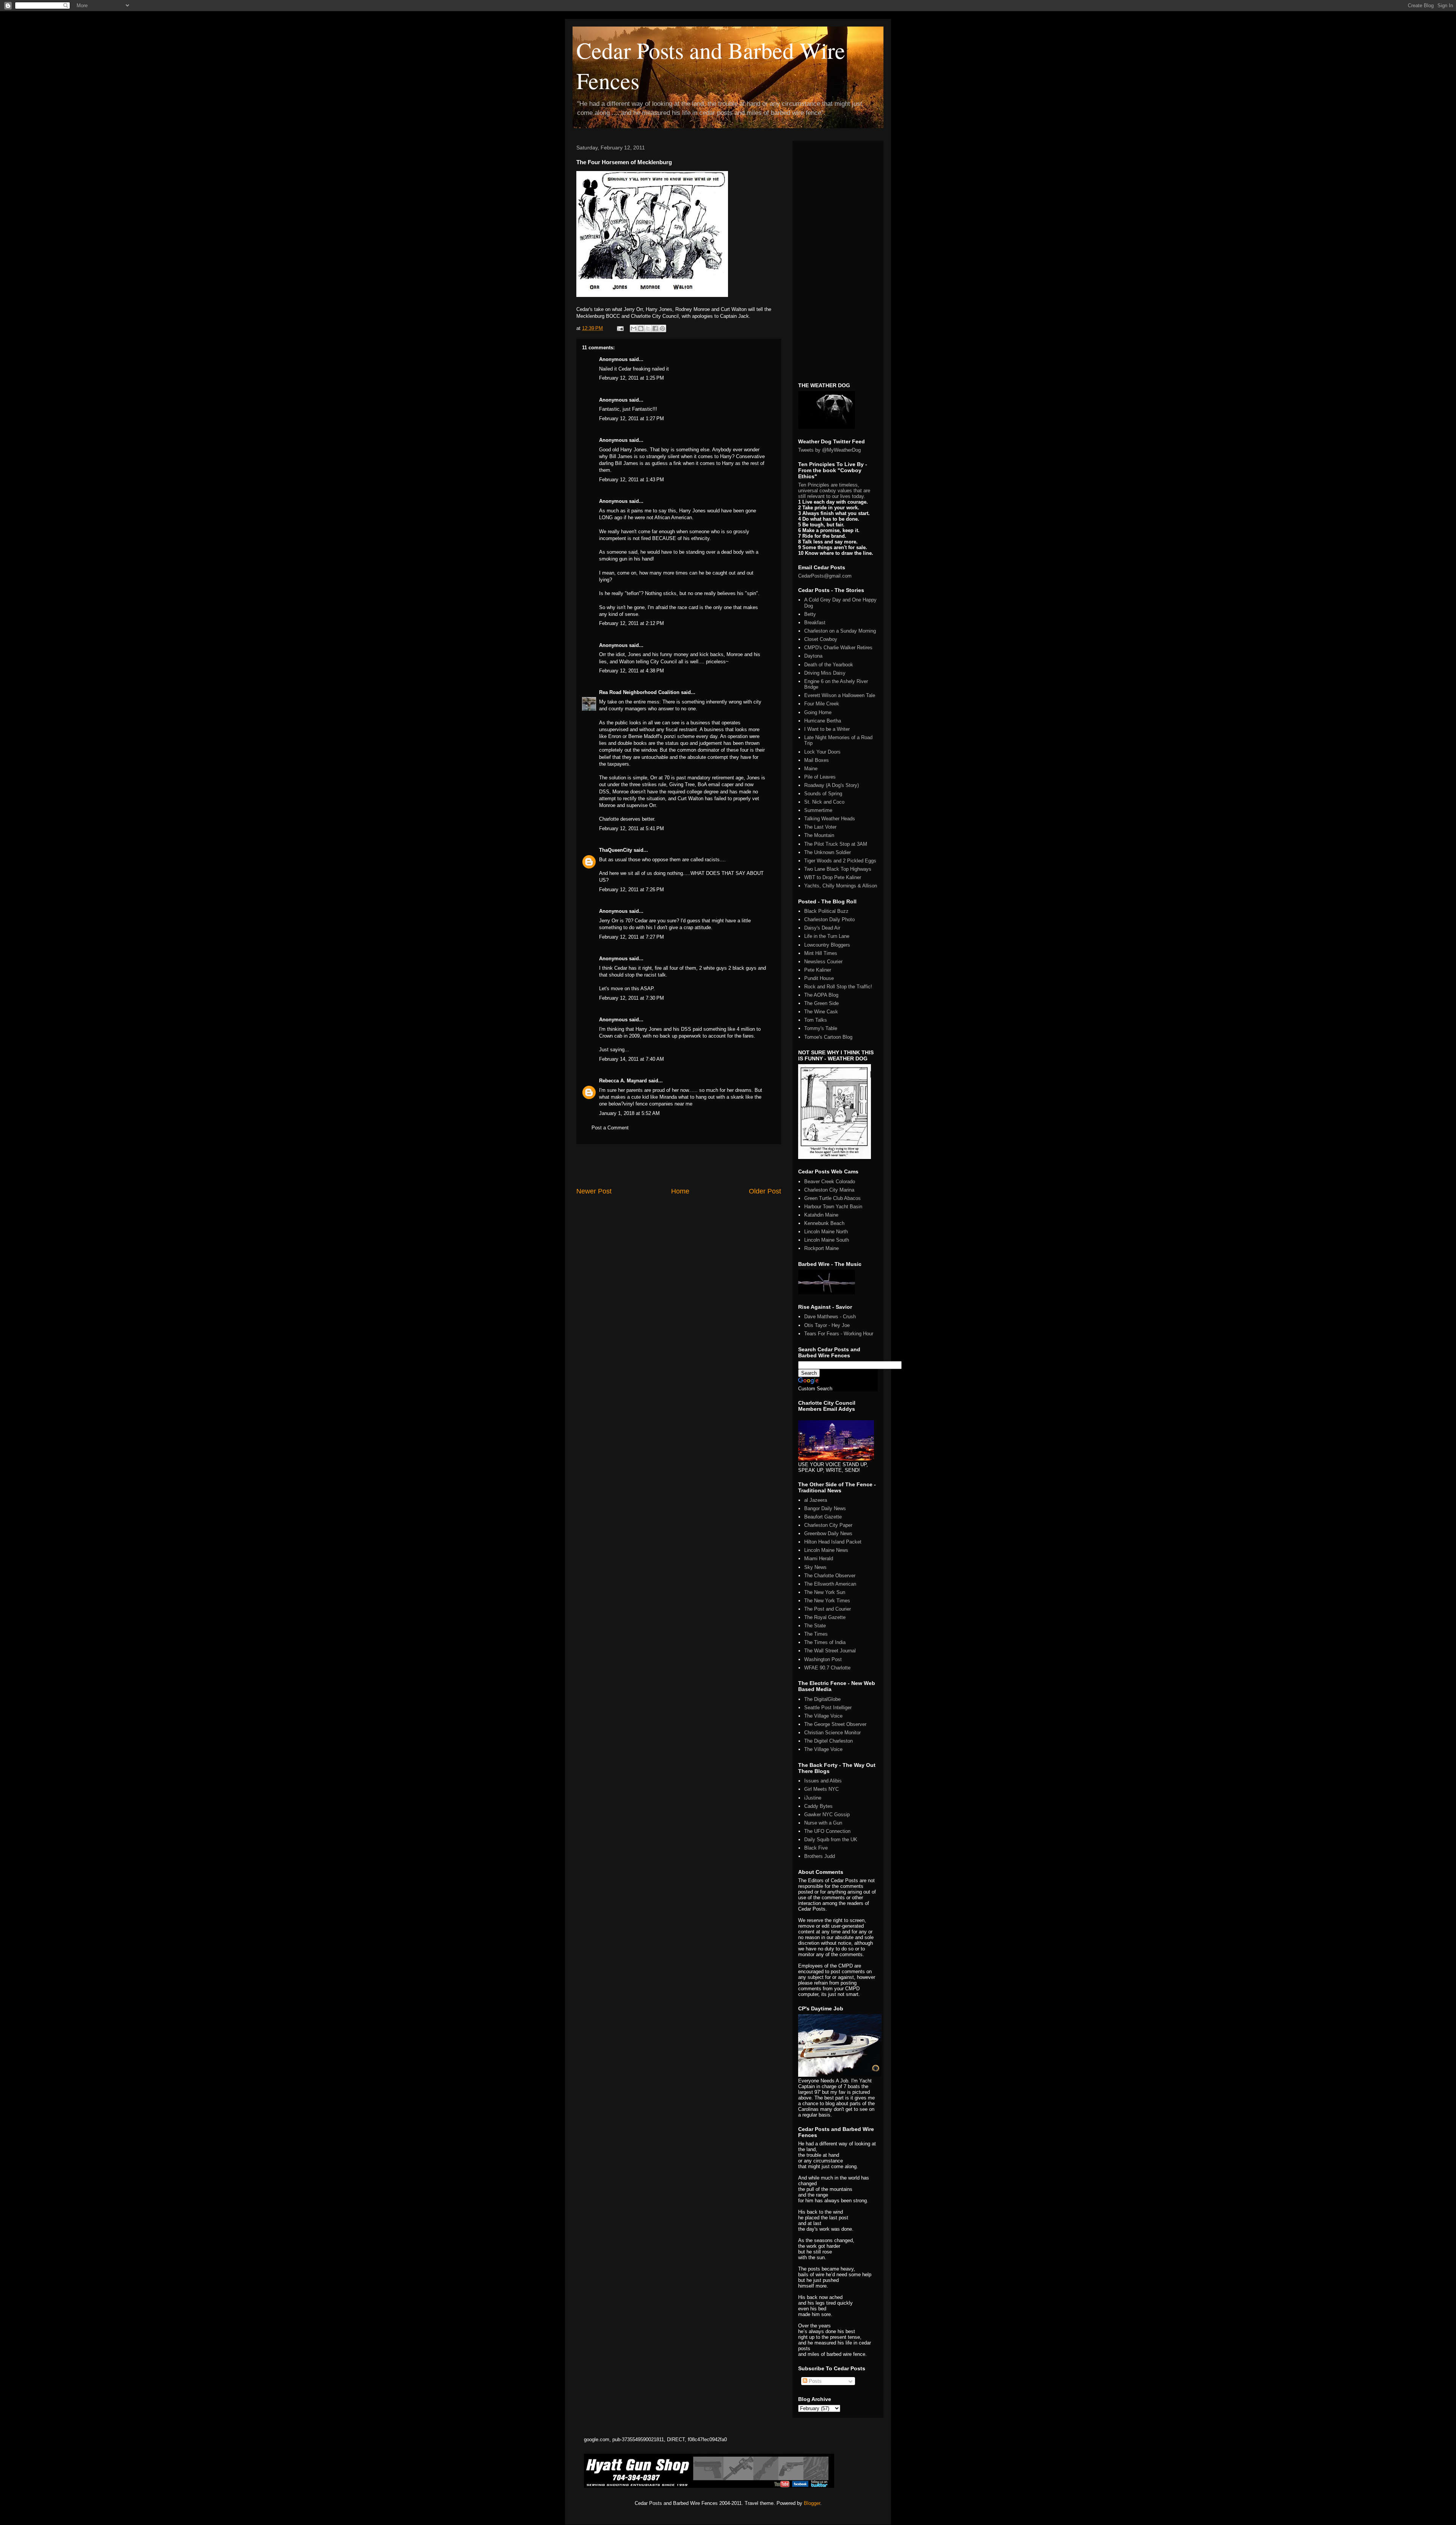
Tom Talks (816, 1020)
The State (815, 1626)
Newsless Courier (823, 962)
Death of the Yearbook (829, 665)
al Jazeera (816, 1500)
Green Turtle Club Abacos (832, 1198)
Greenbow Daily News (828, 1533)
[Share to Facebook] (655, 328)
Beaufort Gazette (823, 1517)
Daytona (813, 656)
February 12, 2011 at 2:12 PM (632, 623)
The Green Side (821, 1003)
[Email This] (634, 328)
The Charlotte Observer (830, 1576)
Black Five (816, 1848)
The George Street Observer (835, 1724)
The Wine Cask (821, 1012)
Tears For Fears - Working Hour (839, 1334)
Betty (810, 614)
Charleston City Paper (828, 1525)
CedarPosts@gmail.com (825, 576)
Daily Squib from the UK (831, 1840)
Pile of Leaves (820, 777)
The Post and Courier (828, 1609)
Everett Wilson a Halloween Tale (840, 695)
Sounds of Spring (823, 794)
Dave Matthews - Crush (830, 1317)
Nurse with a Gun (823, 1823)
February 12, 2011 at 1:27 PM (632, 418)
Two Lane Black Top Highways (838, 869)
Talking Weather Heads (830, 819)
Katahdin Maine (821, 1215)
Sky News (815, 1567)
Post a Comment (610, 1128)
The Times (816, 1634)
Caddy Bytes (818, 1806)
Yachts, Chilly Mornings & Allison (841, 886)
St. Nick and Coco (824, 802)
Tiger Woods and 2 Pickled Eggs (840, 861)
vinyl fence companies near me (658, 1104)
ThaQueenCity (616, 850)
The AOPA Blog (821, 995)
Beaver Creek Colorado (830, 1182)
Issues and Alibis (823, 1781)
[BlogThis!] (641, 328)
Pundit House (819, 978)
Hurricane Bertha (823, 721)
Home (680, 1191)
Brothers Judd (820, 1856)
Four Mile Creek (822, 704)
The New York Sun (825, 1592)
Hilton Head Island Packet (833, 1542)
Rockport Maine (821, 1248)
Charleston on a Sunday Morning (840, 631)
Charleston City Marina (829, 1190)
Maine (811, 769)
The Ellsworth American (830, 1584)
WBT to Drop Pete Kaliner (833, 877)
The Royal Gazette (825, 1617)
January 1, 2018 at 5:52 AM (629, 1113)
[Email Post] (620, 328)
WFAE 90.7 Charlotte (827, 1668)
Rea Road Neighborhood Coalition (639, 692)
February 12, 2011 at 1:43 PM (632, 480)
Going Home (818, 712)
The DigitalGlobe (822, 1699)
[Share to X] (648, 328)
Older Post (765, 1191)
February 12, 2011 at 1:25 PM (632, 378)
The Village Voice (823, 1716)
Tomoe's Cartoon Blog (828, 1037)
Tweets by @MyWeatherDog (829, 450)
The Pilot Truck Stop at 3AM (836, 844)
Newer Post (594, 1191)
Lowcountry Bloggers (827, 945)
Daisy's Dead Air (822, 928)
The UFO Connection (827, 1831)
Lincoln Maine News (826, 1550)
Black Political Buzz (826, 911)
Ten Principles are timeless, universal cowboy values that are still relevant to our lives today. (834, 491)
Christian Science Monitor (832, 1733)
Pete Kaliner (818, 970)
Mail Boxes (817, 760)
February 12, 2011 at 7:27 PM (632, 937)
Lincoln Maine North (826, 1232)
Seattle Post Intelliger (828, 1708)
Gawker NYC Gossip (827, 1814)
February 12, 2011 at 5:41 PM (632, 828)
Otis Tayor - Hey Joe (827, 1325)
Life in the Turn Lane (827, 936)
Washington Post (823, 1659)
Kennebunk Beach (824, 1223)
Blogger (812, 2503)
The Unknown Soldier (828, 852)
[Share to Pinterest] (662, 328)
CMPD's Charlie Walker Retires (838, 648)
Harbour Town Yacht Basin (833, 1207)
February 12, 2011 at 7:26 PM (632, 890)
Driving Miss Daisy (825, 673)
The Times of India (825, 1642)
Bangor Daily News (825, 1508)
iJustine (813, 1798)
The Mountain (819, 835)
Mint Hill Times (821, 953)
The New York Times (827, 1601)
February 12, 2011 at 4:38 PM (632, 671)
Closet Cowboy (821, 639)
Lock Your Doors (822, 752)
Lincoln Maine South (827, 1240)
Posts (814, 2381)
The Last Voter (820, 827)
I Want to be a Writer (827, 729)
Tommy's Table (821, 1028)
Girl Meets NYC (821, 1789)
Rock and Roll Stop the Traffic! (838, 987)
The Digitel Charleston (828, 1741)
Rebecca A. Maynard (623, 1081)
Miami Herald (819, 1558)
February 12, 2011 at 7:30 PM (632, 998)
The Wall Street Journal (830, 1651)
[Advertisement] (679, 1165)
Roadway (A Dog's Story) (832, 785)
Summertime (818, 810)
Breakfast (815, 623)
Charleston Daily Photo (829, 919)
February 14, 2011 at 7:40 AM (632, 1059)
